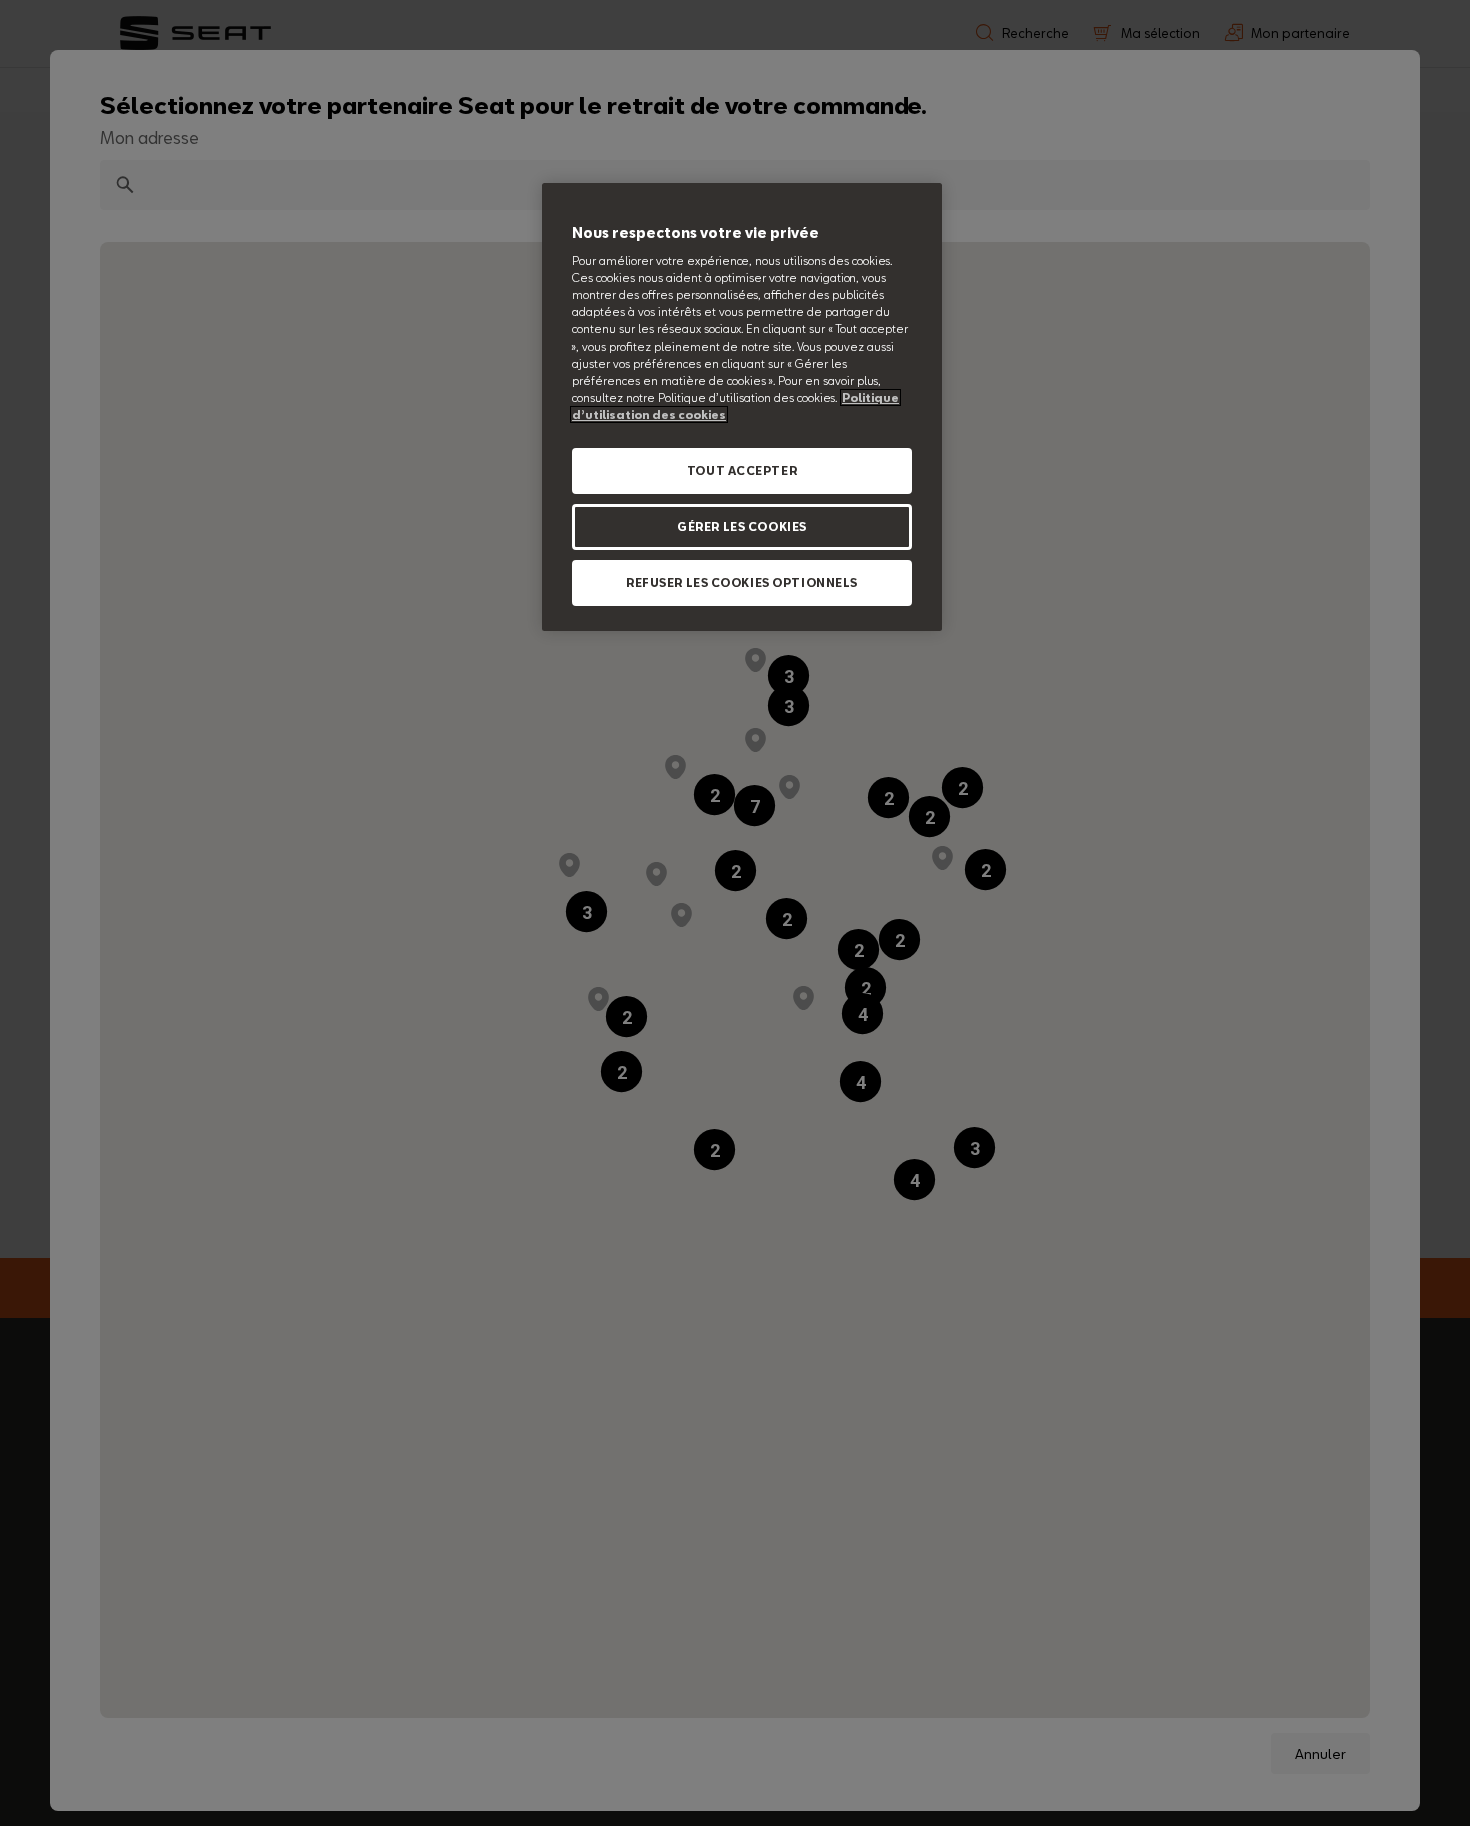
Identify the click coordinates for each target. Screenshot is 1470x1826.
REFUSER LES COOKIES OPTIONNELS (742, 582)
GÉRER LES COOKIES (742, 526)
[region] (742, 407)
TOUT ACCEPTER (742, 470)
